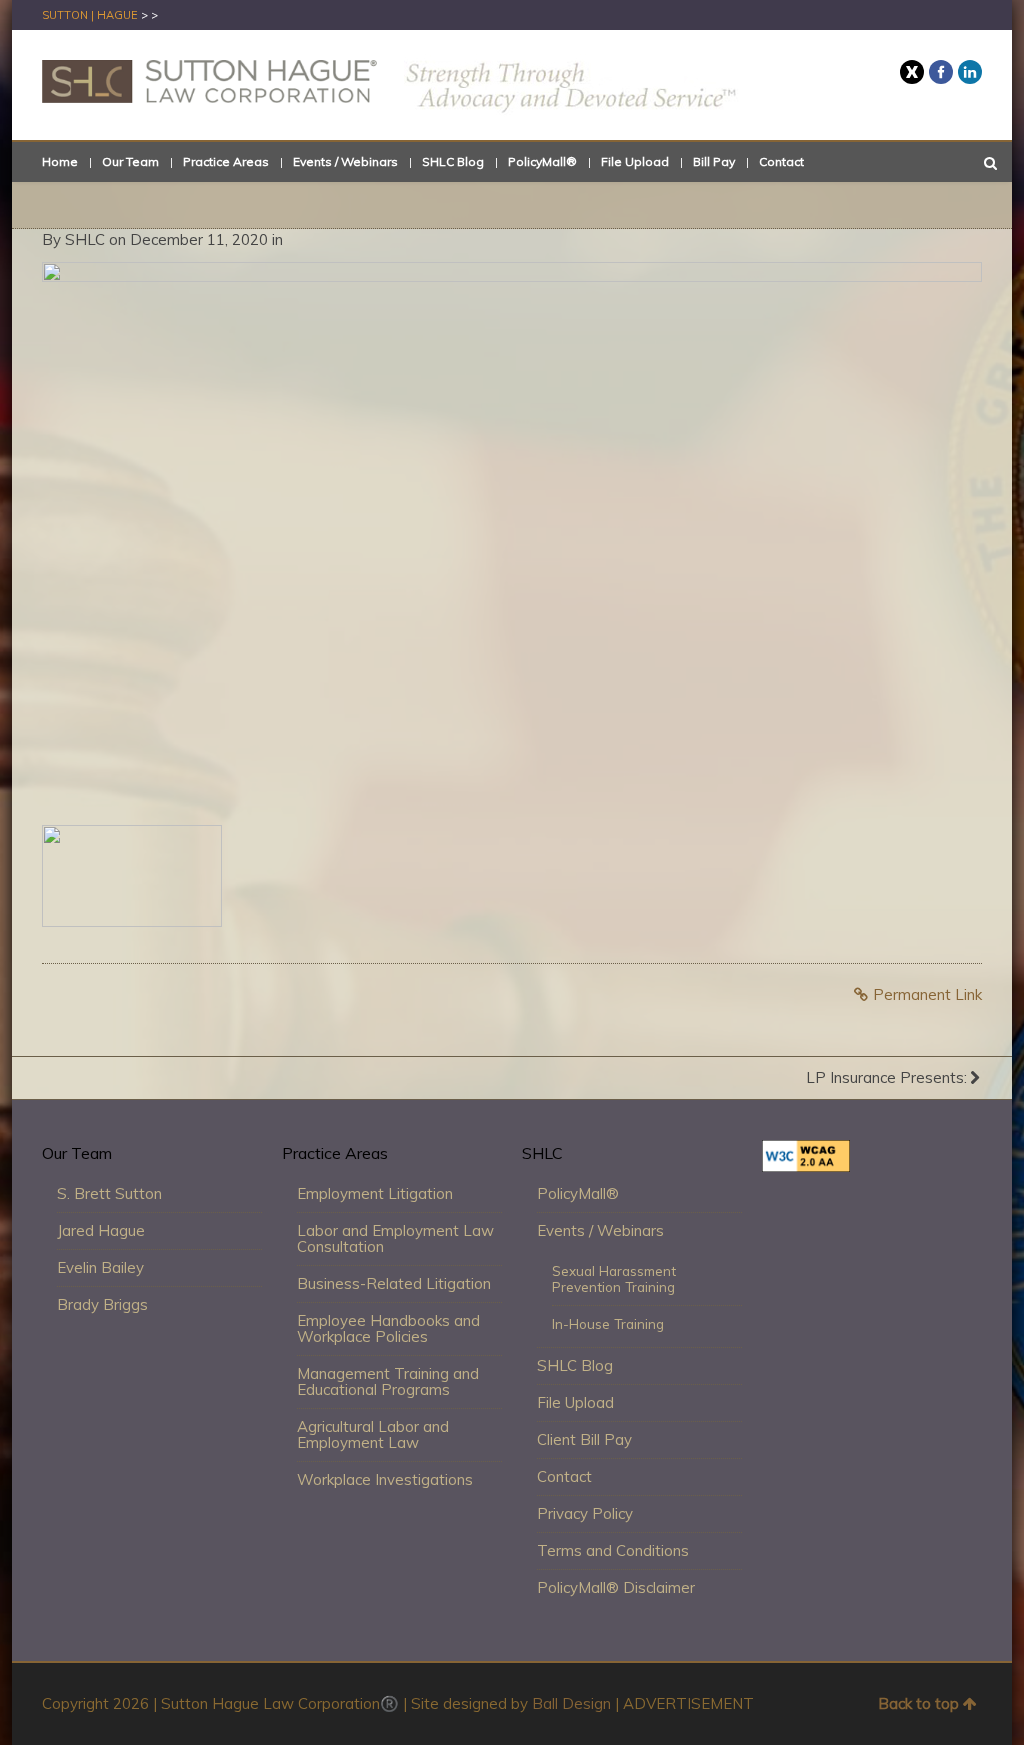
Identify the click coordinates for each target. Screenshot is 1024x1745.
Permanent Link (927, 994)
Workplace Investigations (385, 1479)
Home (60, 161)
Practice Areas (226, 161)
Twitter (912, 72)
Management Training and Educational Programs (388, 1381)
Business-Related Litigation (394, 1283)
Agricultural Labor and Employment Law (373, 1434)
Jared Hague (101, 1230)
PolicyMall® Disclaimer (616, 1587)
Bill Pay (714, 161)
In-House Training (608, 1323)
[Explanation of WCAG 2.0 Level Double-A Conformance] (806, 1166)
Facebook (941, 72)
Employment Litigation (375, 1193)
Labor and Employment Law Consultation (395, 1238)
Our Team (130, 161)
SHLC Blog (453, 161)
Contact (781, 161)
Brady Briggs (102, 1304)
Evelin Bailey (100, 1267)
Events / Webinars (345, 161)
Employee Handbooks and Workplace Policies (388, 1328)
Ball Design (571, 1703)
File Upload (635, 161)
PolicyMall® (542, 161)
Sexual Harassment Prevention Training (614, 1278)
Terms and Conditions (613, 1550)
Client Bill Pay (584, 1439)
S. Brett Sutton (109, 1193)
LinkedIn (970, 72)
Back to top (918, 1703)
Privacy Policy (585, 1513)
